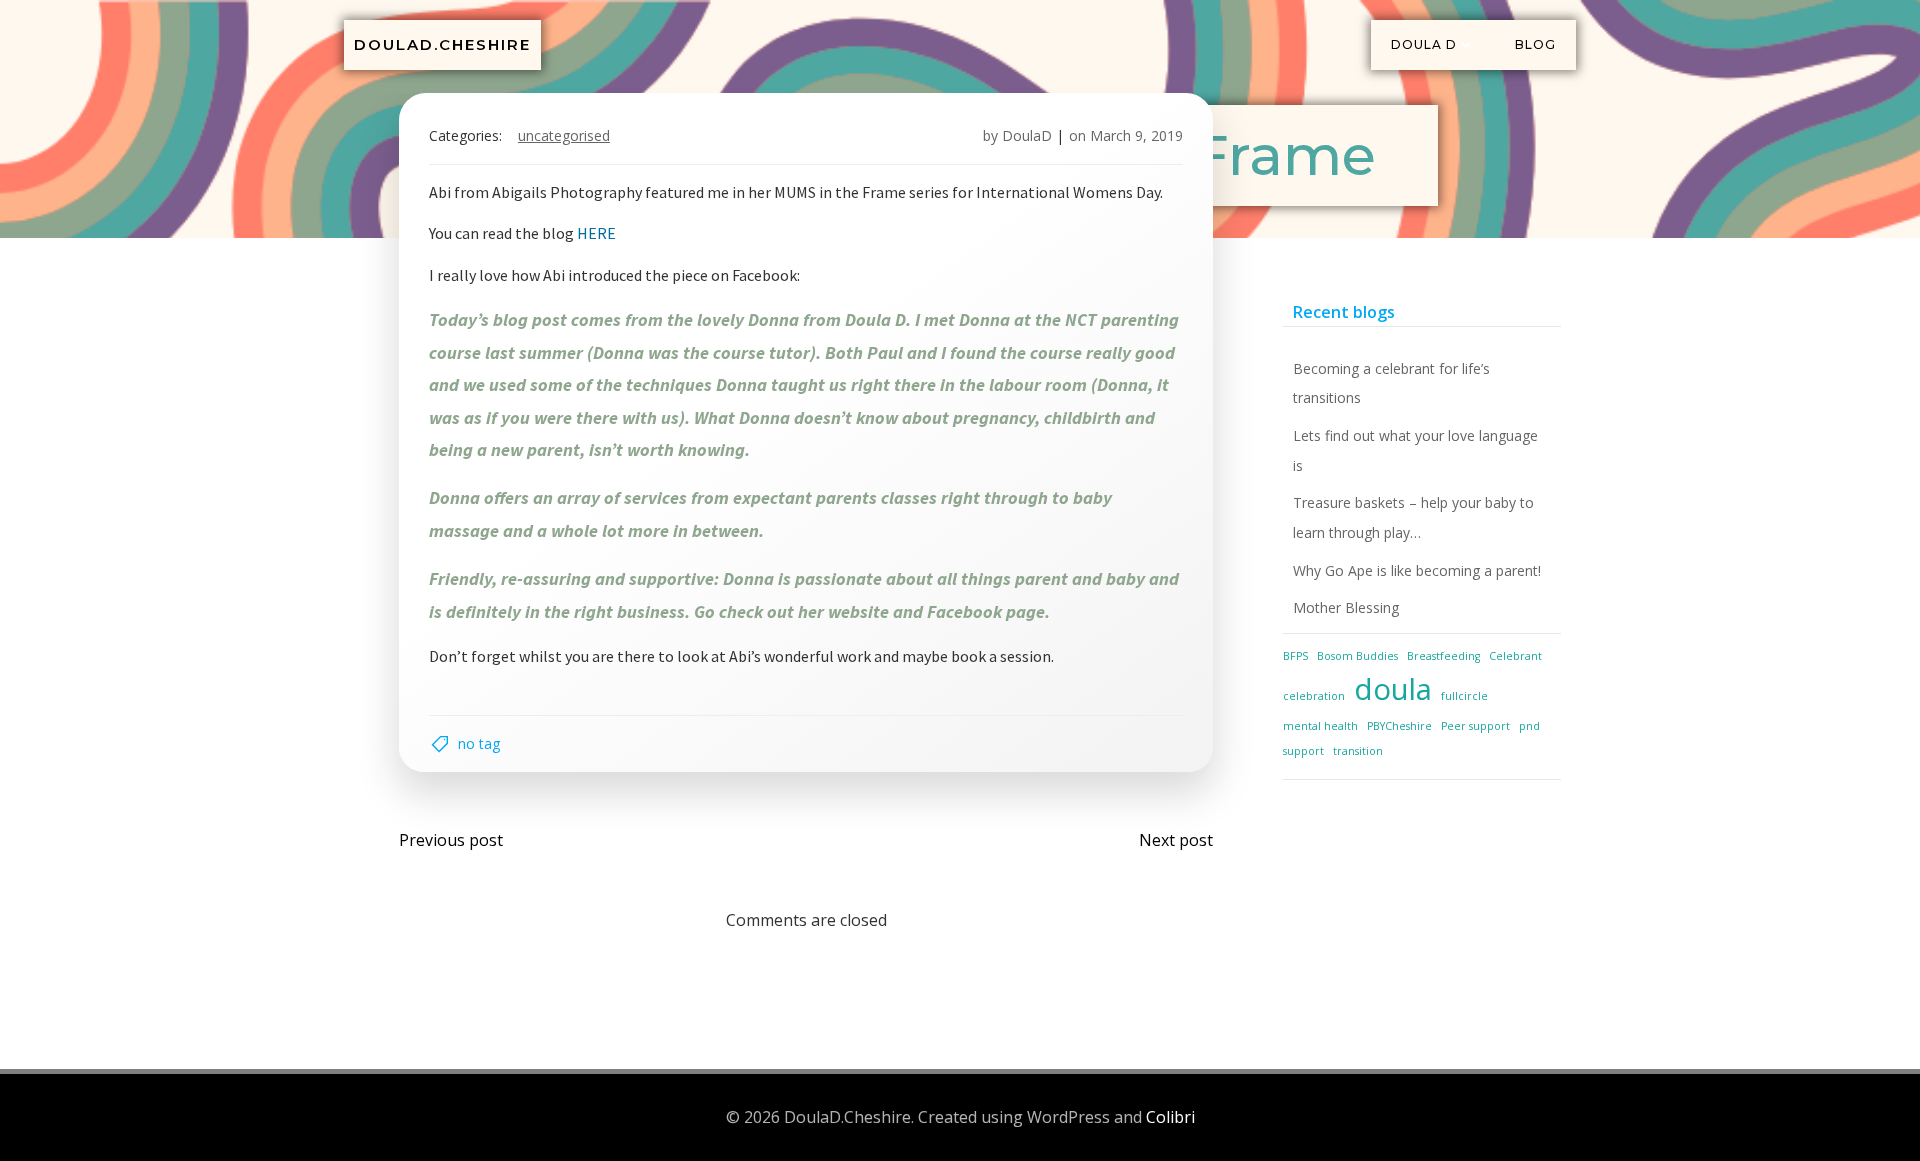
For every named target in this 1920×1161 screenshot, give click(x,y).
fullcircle (1464, 696)
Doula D (1424, 44)
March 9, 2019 (1136, 135)
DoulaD (1027, 135)
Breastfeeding (1443, 656)
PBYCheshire (1399, 726)
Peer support (1475, 726)
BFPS (1295, 656)
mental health (1320, 726)
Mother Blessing (1346, 607)
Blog (1535, 44)
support (1303, 751)
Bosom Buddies (1357, 656)
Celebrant (1515, 656)
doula (1393, 689)
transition (1358, 751)
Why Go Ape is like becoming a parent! (1417, 570)
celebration (1314, 696)
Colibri (1170, 1117)
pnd (1529, 726)
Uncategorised (564, 135)
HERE (596, 233)
